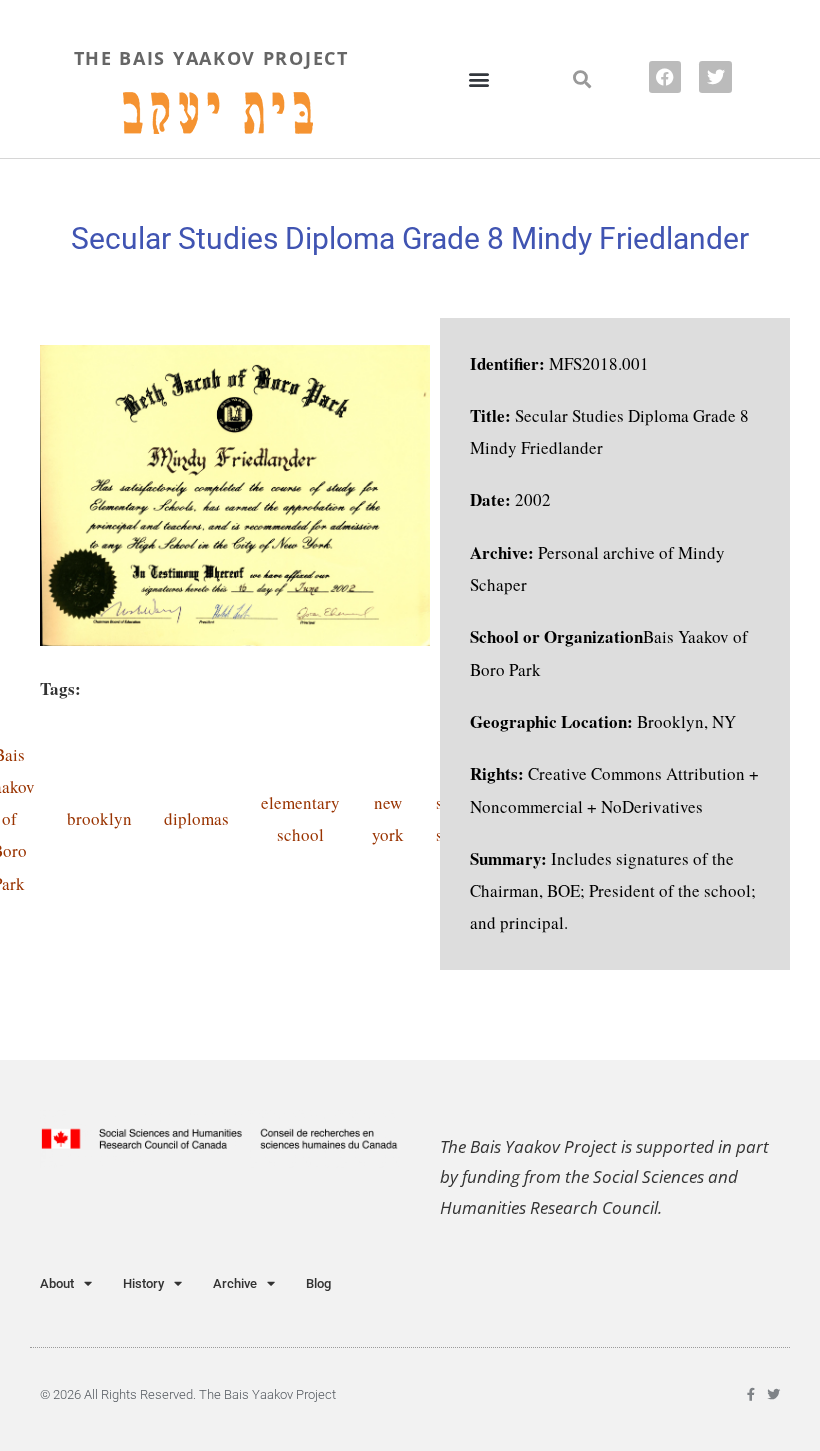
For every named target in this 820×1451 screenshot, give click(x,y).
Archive (235, 1283)
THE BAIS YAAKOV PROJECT (211, 58)
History (143, 1283)
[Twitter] (715, 77)
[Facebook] (665, 77)
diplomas (196, 818)
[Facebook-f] (750, 1394)
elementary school (300, 818)
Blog (318, 1283)
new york (388, 818)
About (57, 1283)
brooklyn (99, 818)
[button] (478, 78)
